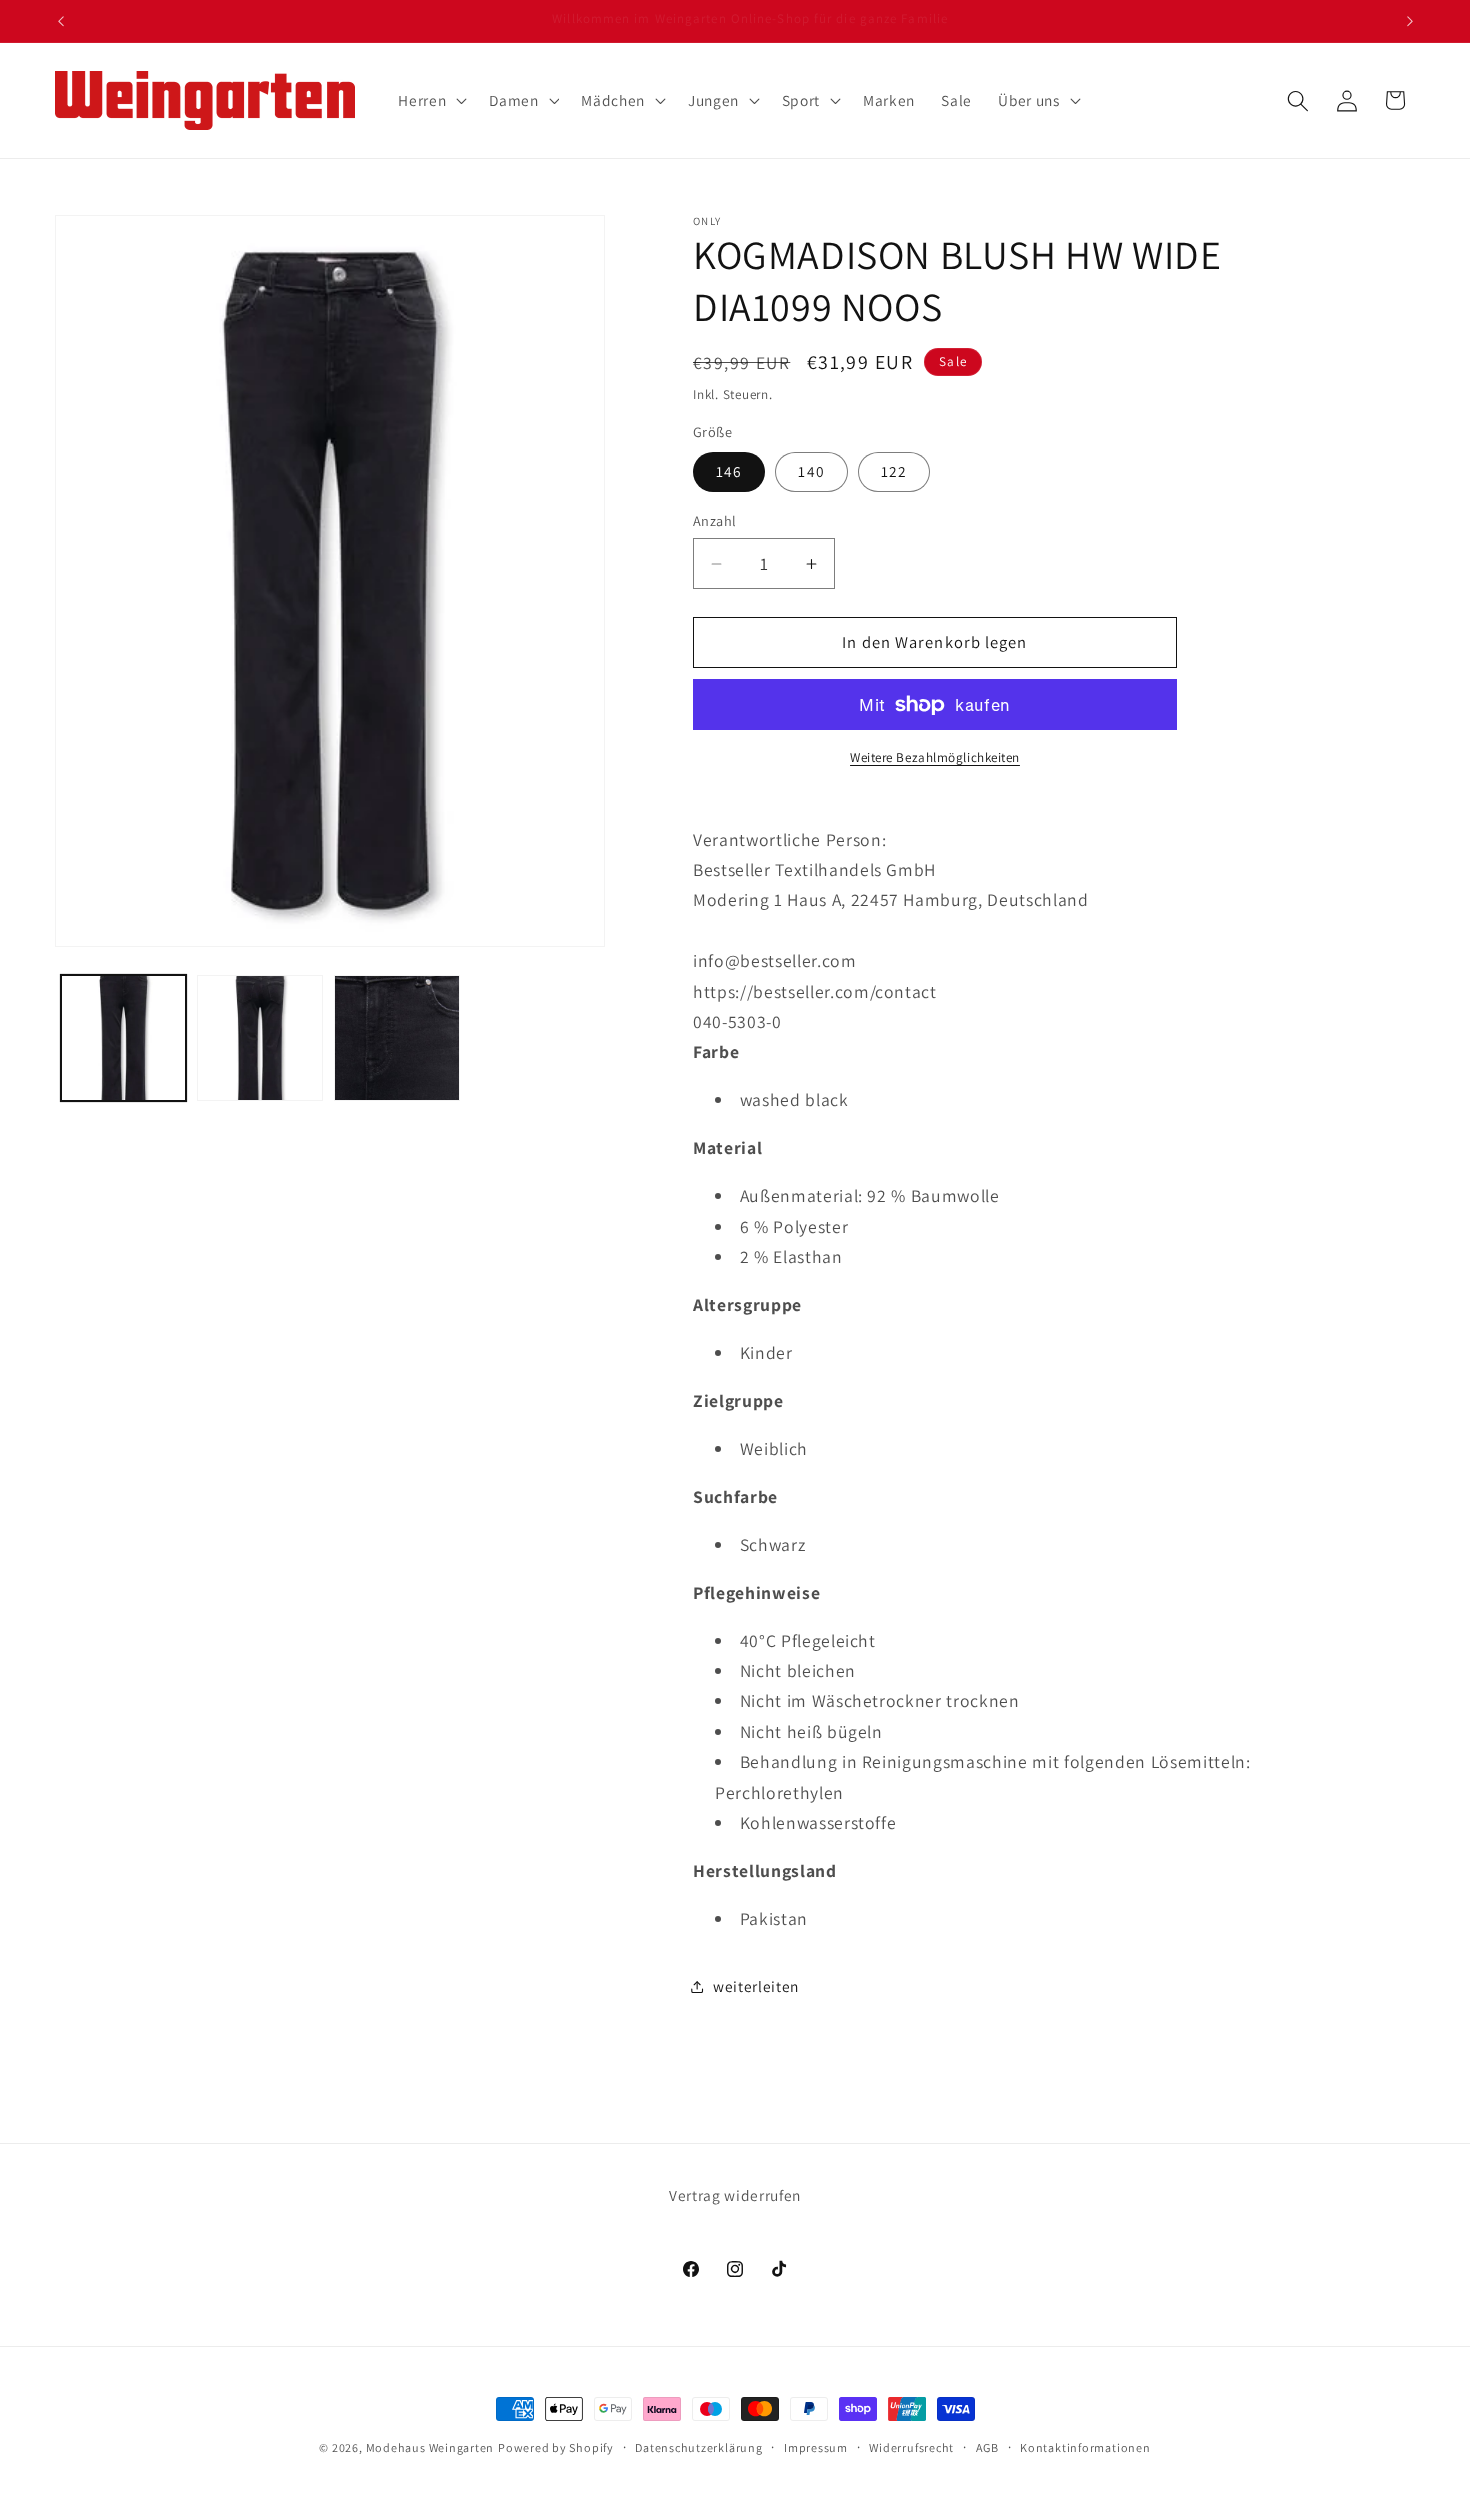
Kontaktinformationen (1085, 2447)
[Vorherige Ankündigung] (61, 21)
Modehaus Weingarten (430, 2447)
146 (729, 472)
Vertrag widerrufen (735, 2195)
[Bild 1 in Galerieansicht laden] (124, 1038)
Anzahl (715, 520)
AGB (987, 2447)
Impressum (816, 2447)
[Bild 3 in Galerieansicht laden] (397, 1038)
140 (811, 472)
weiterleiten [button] (756, 1986)
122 (894, 472)
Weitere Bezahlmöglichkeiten (935, 757)
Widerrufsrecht (911, 2447)
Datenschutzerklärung (698, 2447)
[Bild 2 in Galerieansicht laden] (260, 1038)
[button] (430, 101)
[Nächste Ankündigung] (1410, 21)
